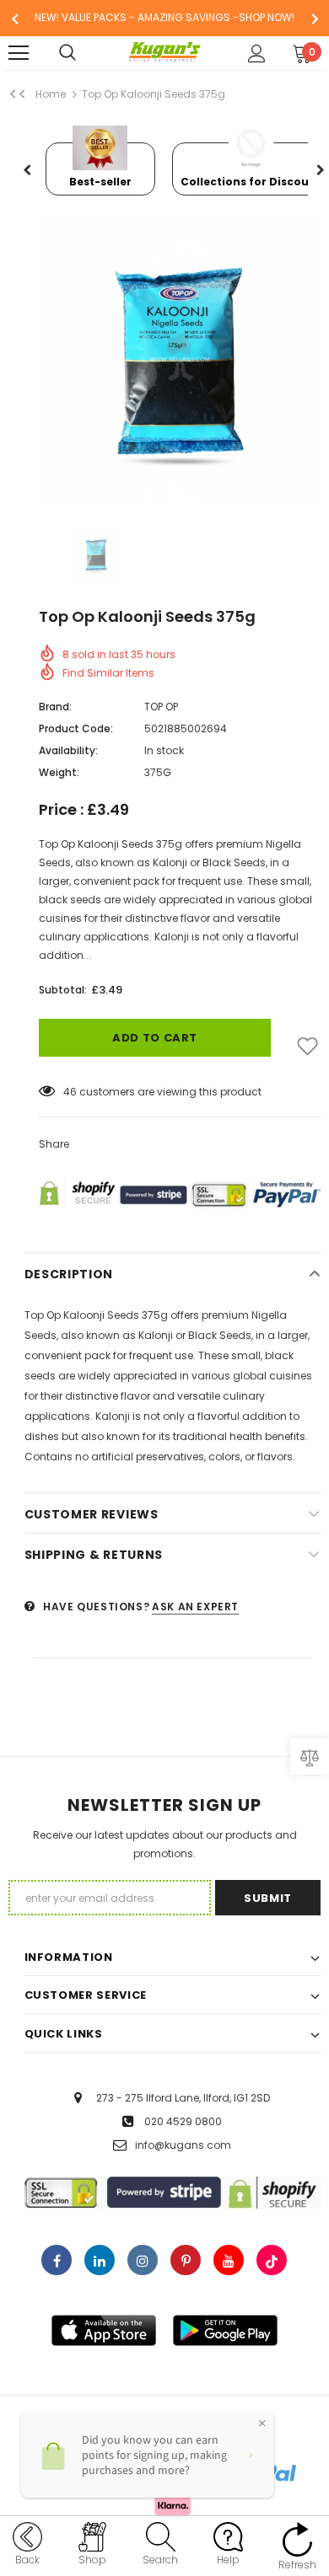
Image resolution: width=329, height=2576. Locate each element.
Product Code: (76, 728)
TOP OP (161, 707)
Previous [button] (28, 171)
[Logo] (165, 52)
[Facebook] (57, 2260)
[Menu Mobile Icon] (19, 53)
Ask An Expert (195, 1607)
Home (51, 94)
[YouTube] (229, 2260)
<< (18, 94)
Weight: (59, 772)
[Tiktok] (272, 2260)
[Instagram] (143, 2260)
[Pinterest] (186, 2260)
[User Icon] (257, 54)
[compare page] (310, 1757)
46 (70, 1092)
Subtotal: (63, 990)
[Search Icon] (84, 53)
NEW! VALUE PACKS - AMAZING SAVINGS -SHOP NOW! (164, 17)
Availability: (68, 750)
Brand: (55, 707)
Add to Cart (155, 1038)
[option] (164, 18)
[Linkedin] (100, 2260)
